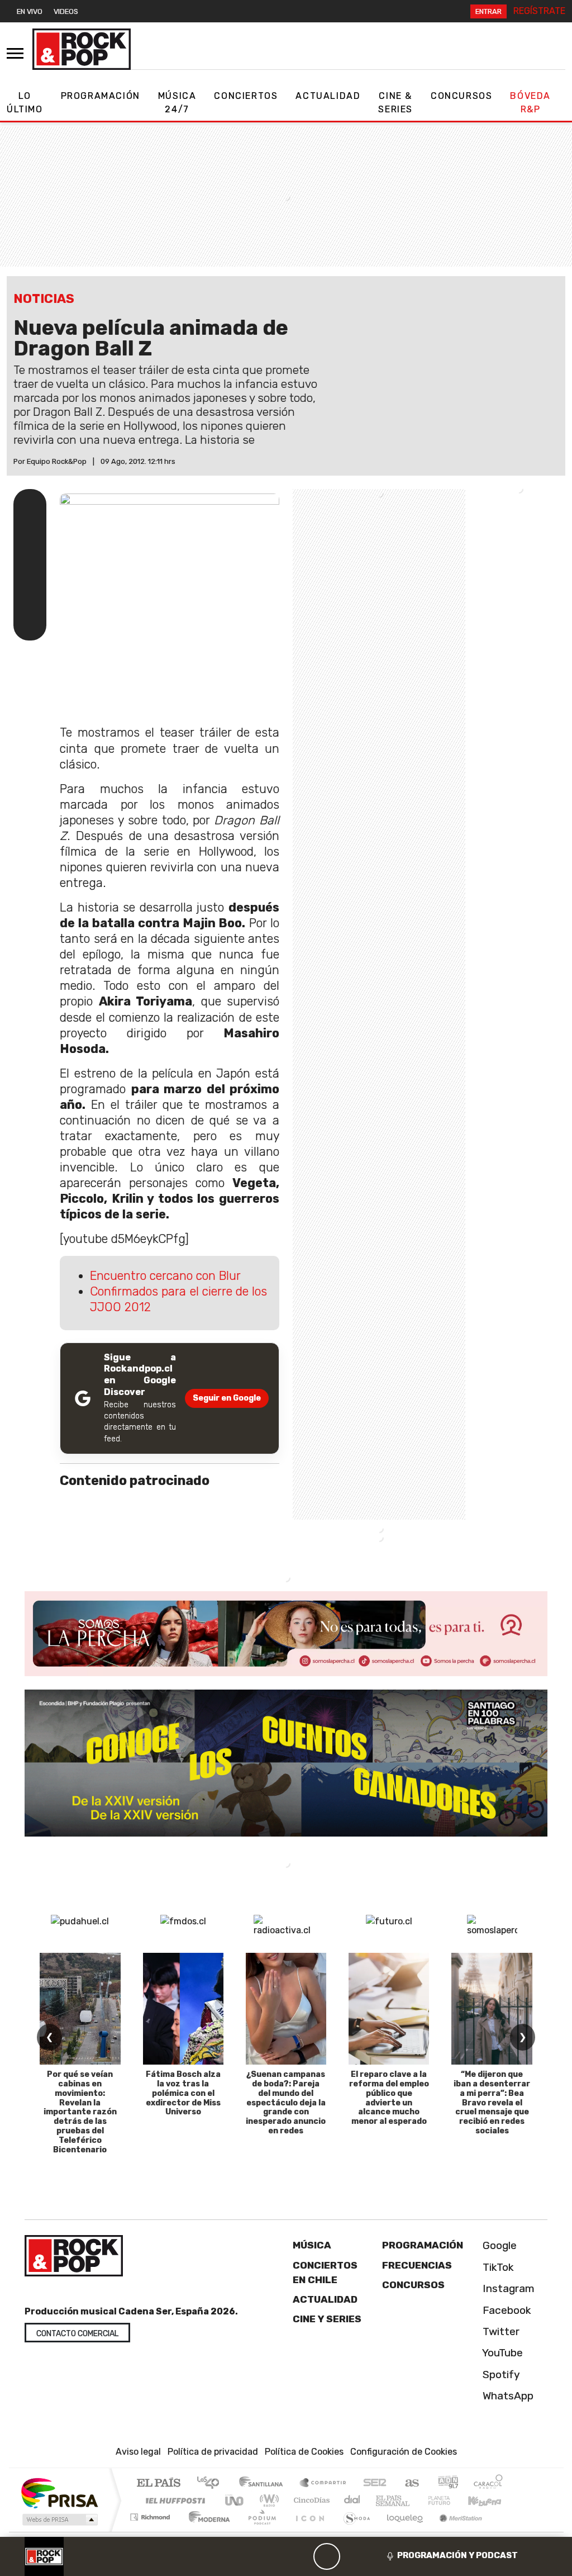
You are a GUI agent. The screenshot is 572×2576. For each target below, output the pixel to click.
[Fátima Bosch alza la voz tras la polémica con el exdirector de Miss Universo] (183, 2009)
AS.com (410, 2484)
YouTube (501, 2353)
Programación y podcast (457, 2555)
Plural (259, 2531)
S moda (353, 2531)
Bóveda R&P (530, 103)
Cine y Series (327, 2319)
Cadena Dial (450, 2500)
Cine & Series (395, 103)
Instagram (507, 2288)
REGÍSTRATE (539, 11)
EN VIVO (30, 11)
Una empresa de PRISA (59, 2492)
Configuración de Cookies (404, 2452)
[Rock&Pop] (82, 49)
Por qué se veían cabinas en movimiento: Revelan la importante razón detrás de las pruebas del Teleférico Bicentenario (80, 2112)
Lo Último (25, 103)
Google (498, 2245)
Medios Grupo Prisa (59, 2520)
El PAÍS (158, 2484)
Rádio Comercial (505, 2531)
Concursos (461, 96)
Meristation (455, 2531)
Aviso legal (138, 2452)
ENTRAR (488, 11)
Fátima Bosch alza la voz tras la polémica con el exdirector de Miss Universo (183, 2093)
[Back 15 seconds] (300, 2556)
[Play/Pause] (327, 2556)
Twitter (500, 2331)
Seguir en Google (227, 1398)
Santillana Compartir (323, 2484)
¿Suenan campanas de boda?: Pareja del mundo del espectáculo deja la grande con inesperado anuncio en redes (286, 2103)
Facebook (506, 2310)
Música (312, 2245)
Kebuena (490, 2500)
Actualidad (328, 96)
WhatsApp (507, 2396)
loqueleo (401, 2531)
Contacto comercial (77, 2334)
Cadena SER (375, 2484)
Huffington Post (173, 2500)
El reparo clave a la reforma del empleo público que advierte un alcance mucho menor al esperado (389, 2098)
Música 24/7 (177, 103)
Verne (416, 2500)
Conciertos (246, 96)
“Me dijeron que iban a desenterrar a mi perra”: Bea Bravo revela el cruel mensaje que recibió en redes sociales (492, 2103)
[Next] (380, 2556)
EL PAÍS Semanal (383, 2500)
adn (447, 2484)
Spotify (500, 2375)
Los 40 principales (212, 2484)
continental (352, 2500)
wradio (267, 2500)
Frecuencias (417, 2265)
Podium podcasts (151, 2514)
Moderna (206, 2531)
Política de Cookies (304, 2452)
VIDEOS (66, 11)
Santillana (264, 2484)
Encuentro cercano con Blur (165, 1276)
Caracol (488, 2484)
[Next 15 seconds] (354, 2556)
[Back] (273, 2556)
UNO (235, 2500)
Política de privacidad (213, 2452)
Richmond (151, 2531)
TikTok (497, 2267)
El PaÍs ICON (308, 2531)
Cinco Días (310, 2500)
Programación (101, 96)
